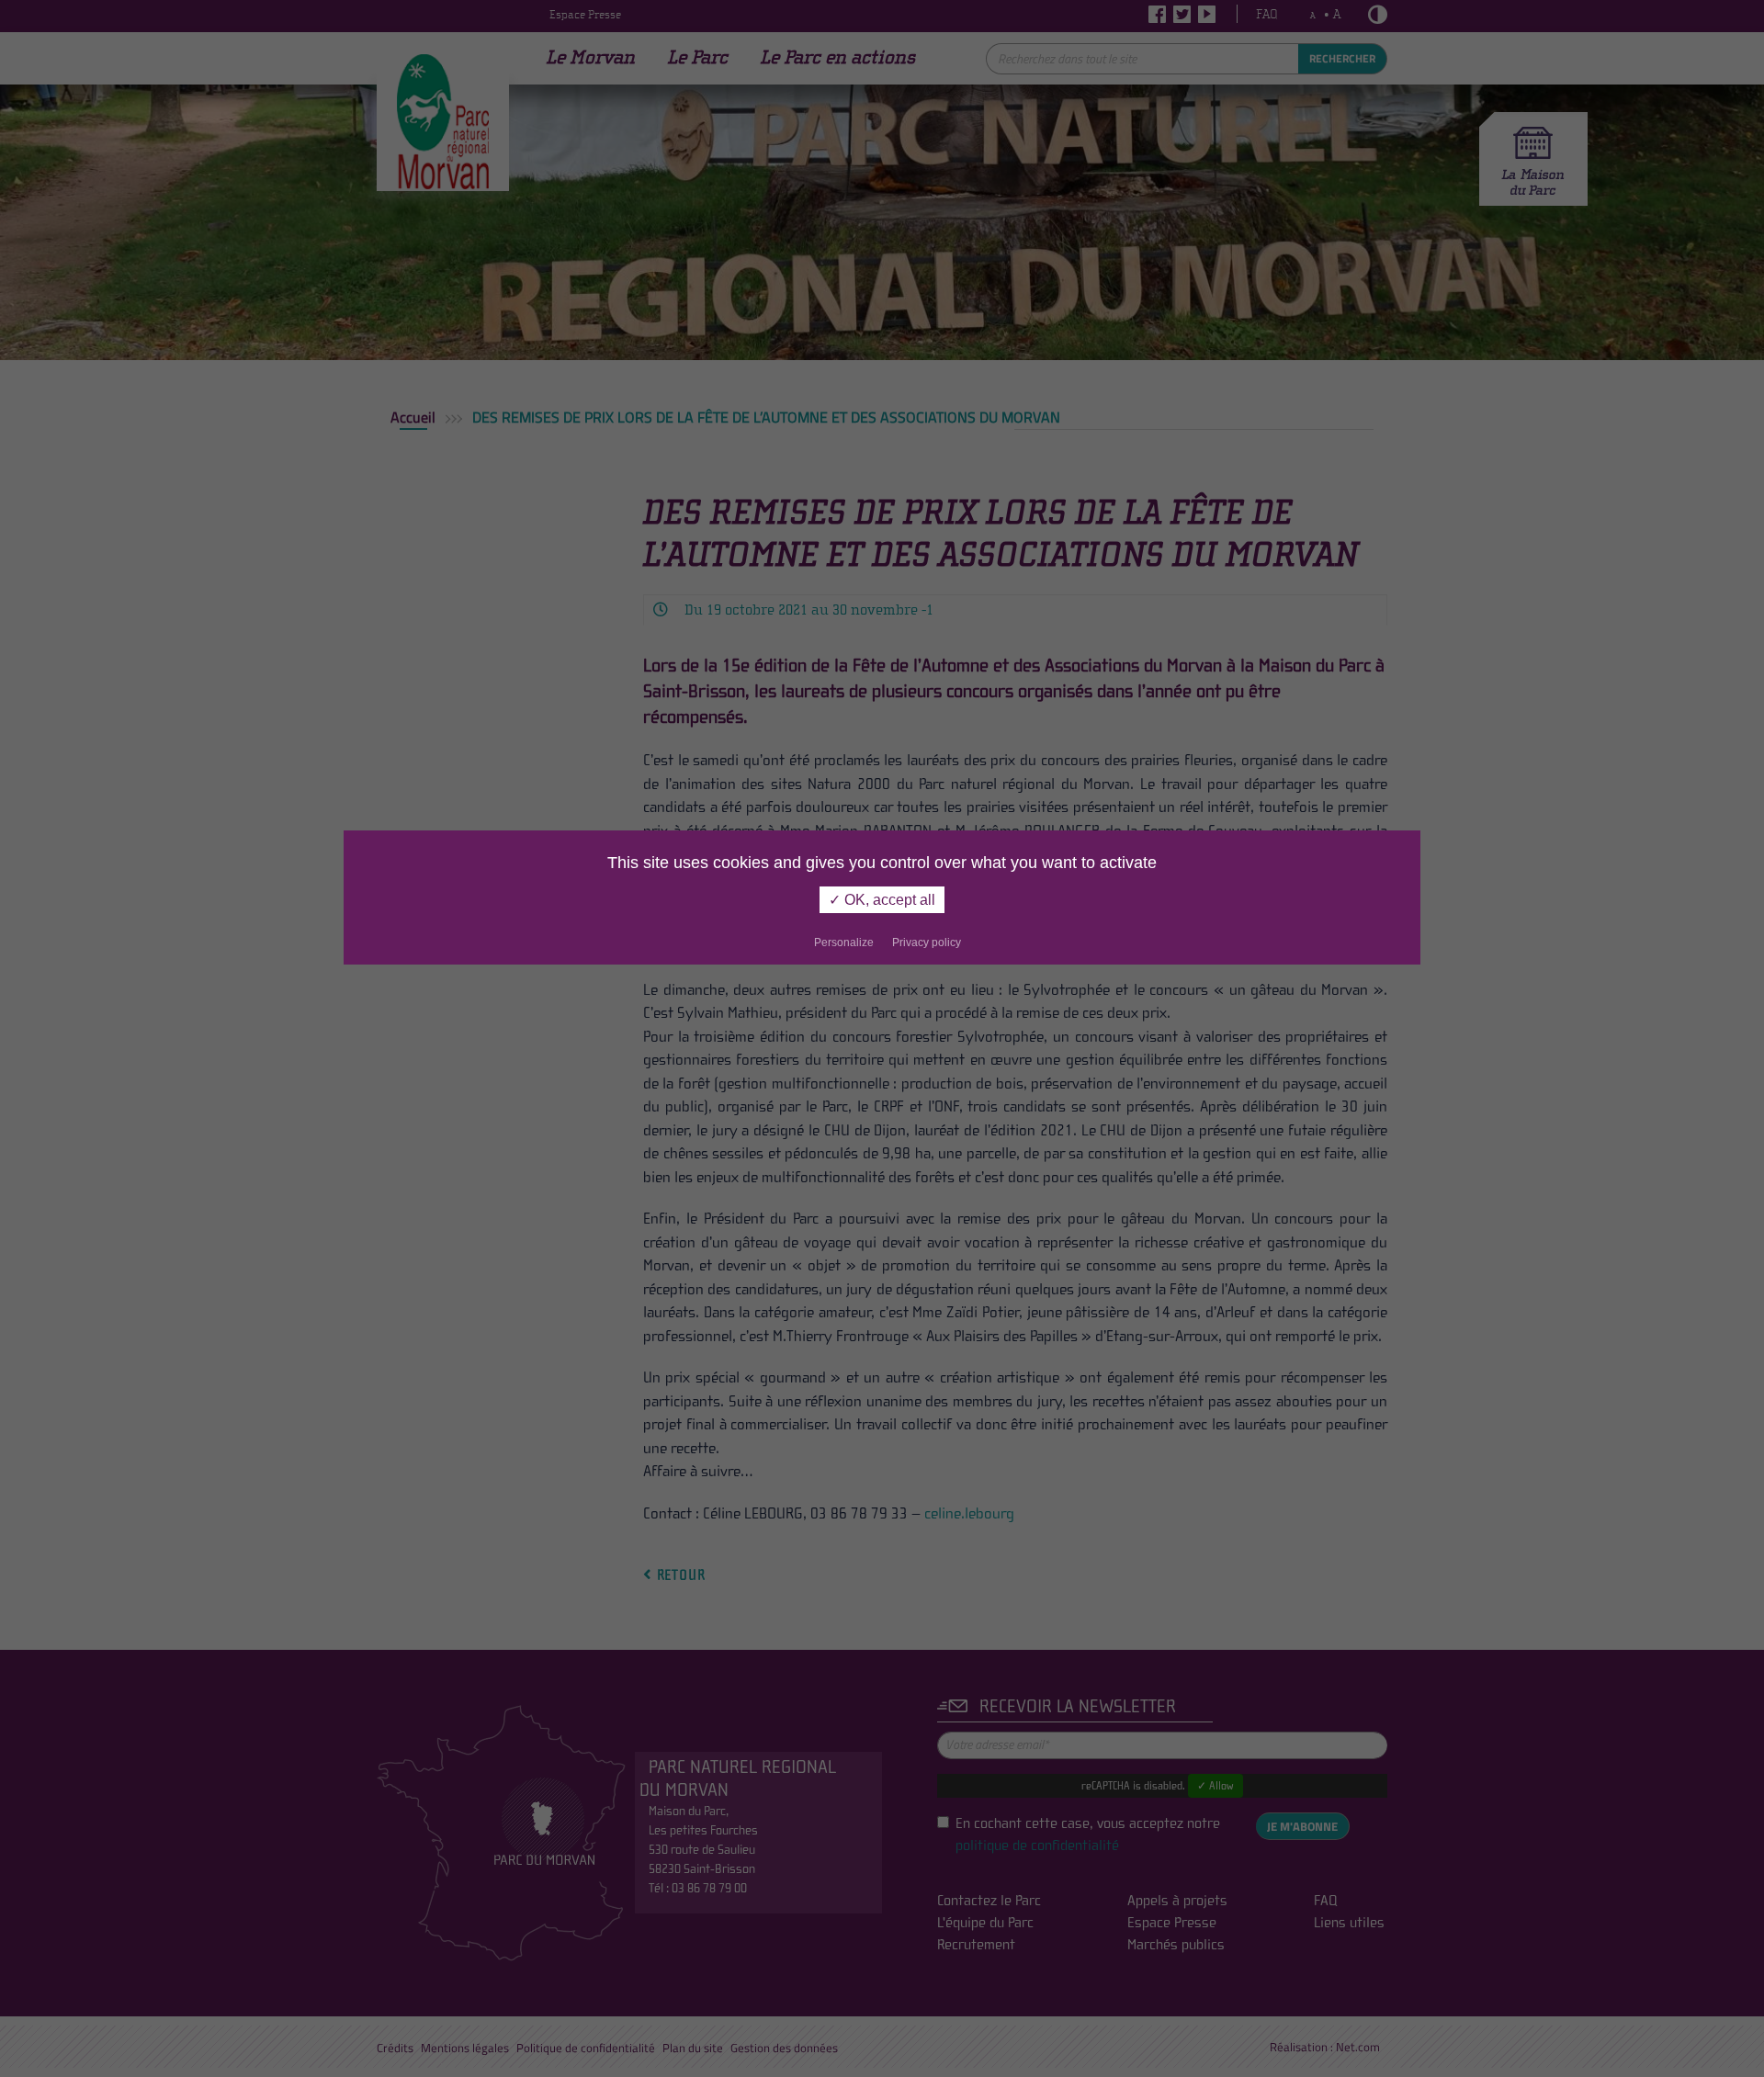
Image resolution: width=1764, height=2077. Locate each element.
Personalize (844, 943)
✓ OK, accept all (882, 900)
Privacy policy (927, 943)
